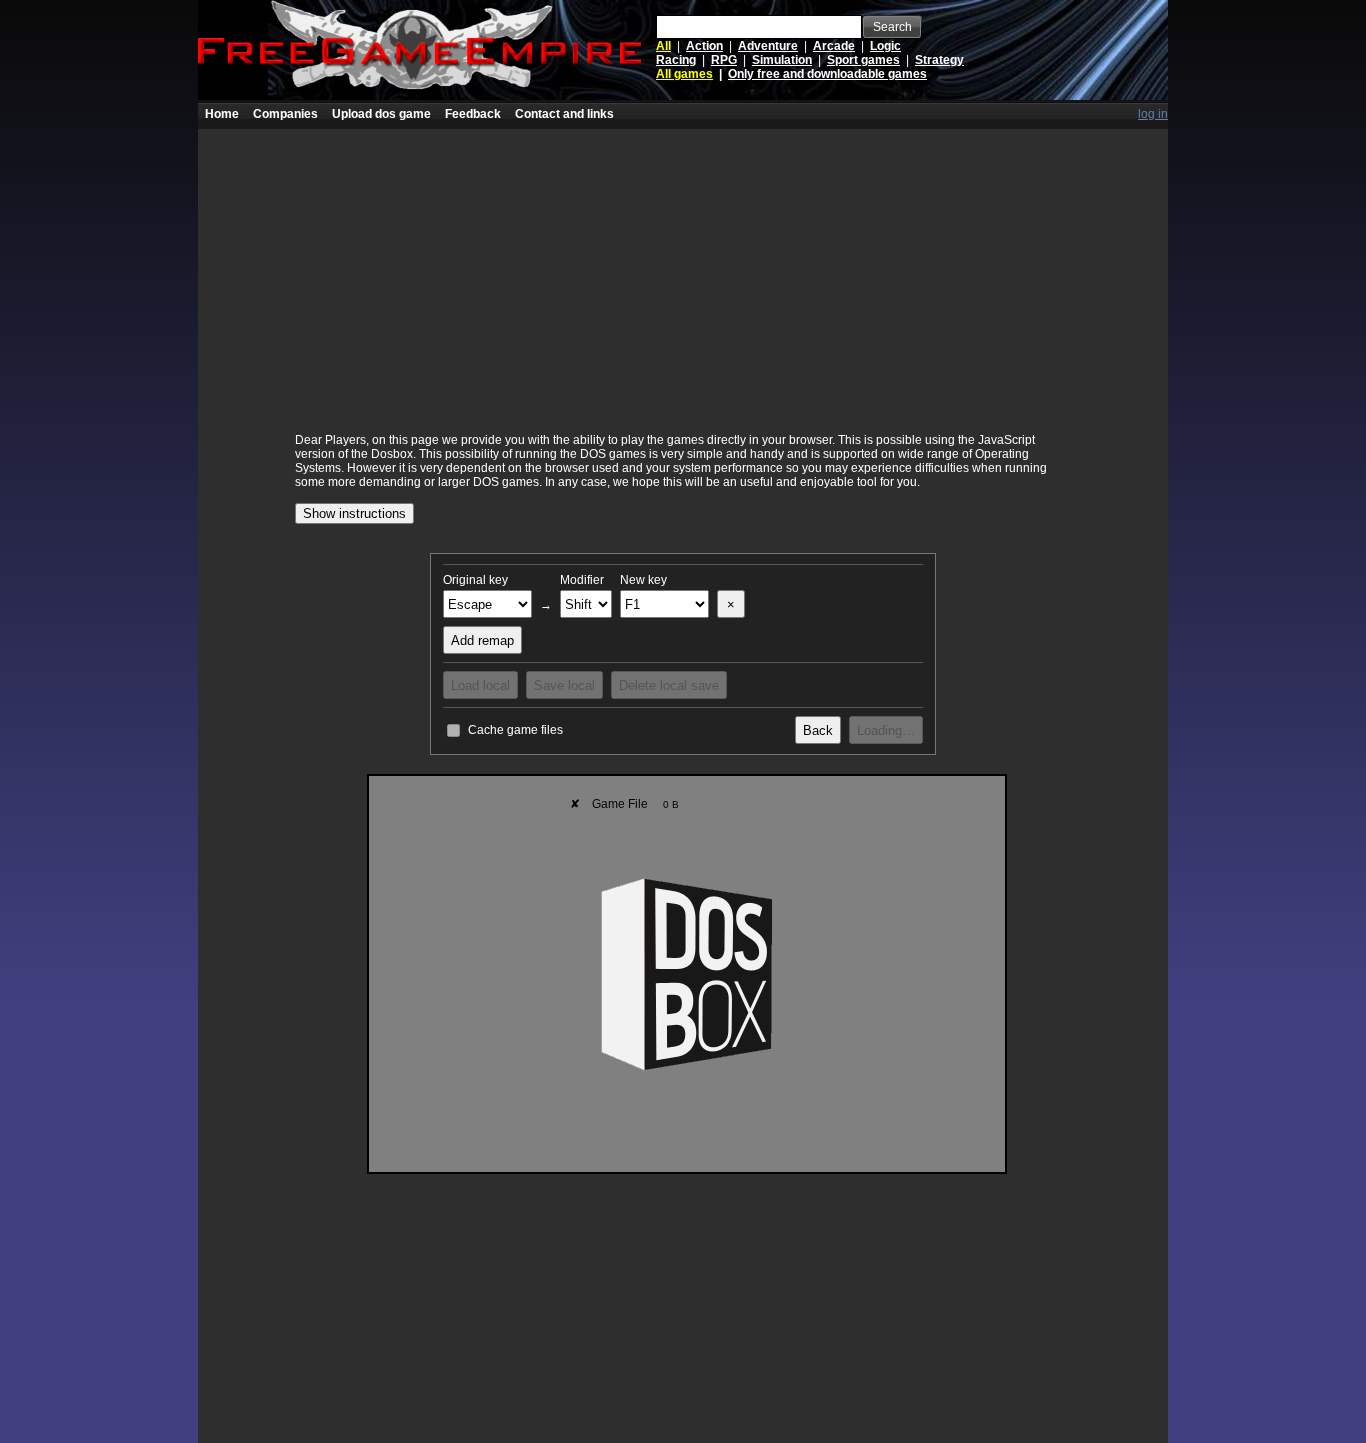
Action (704, 46)
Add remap (482, 640)
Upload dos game (381, 114)
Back (818, 730)
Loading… (886, 730)
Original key (475, 580)
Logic (885, 46)
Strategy (939, 60)
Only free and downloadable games (827, 74)
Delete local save (669, 685)
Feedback (473, 114)
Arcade (834, 46)
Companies (285, 114)
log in (1153, 114)
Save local (564, 685)
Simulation (782, 60)
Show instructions (354, 513)
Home (222, 114)
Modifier (582, 580)
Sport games (863, 60)
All (663, 46)
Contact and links (564, 114)
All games (684, 74)
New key (643, 580)
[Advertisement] (683, 269)
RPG (724, 60)
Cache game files (515, 730)
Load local (480, 685)
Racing (676, 60)
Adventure (768, 46)
